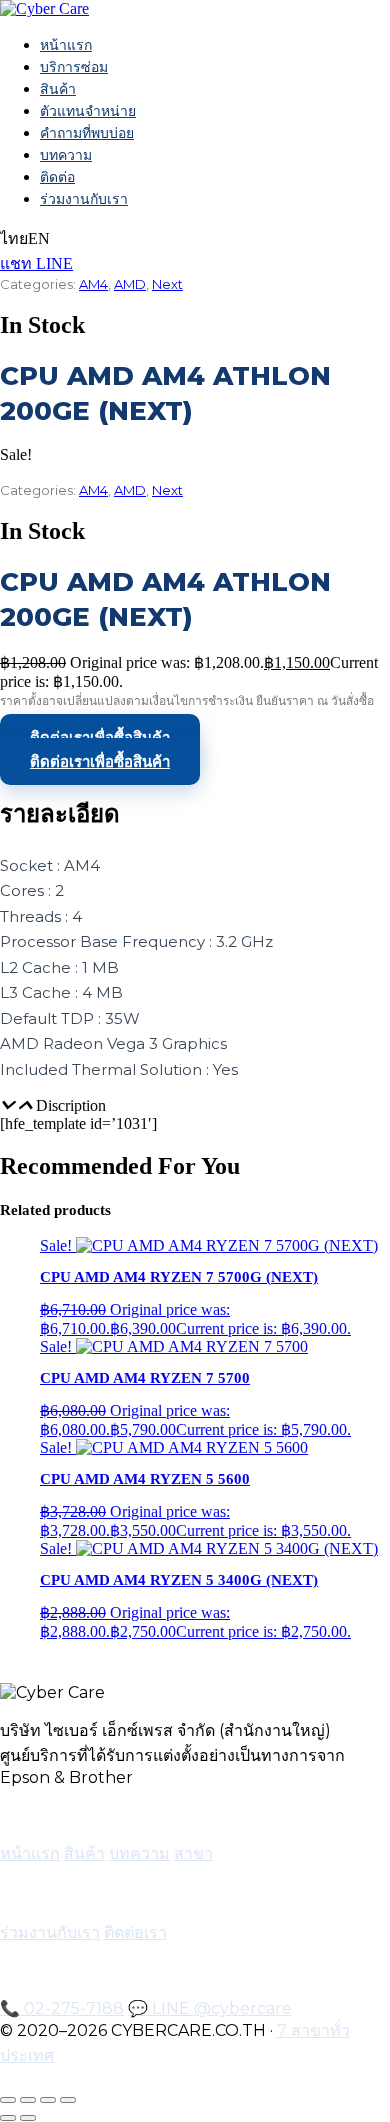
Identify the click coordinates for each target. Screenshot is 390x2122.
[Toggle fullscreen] (28, 2100)
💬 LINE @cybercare (210, 2008)
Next (167, 284)
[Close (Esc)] (68, 2100)
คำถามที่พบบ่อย (87, 133)
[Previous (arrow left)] (8, 2118)
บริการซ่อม (74, 67)
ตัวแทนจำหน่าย (88, 111)
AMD (130, 284)
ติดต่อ (57, 177)
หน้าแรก (66, 45)
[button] (195, 1106)
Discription (71, 1105)
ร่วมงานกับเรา (84, 199)
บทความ (66, 155)
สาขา (193, 1853)
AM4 (93, 284)
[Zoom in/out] (8, 2100)
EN (39, 238)
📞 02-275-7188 (62, 2008)
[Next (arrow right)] (28, 2118)
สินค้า (58, 89)
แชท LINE (36, 263)
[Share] (48, 2100)
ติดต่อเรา (135, 1932)
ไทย (14, 238)
